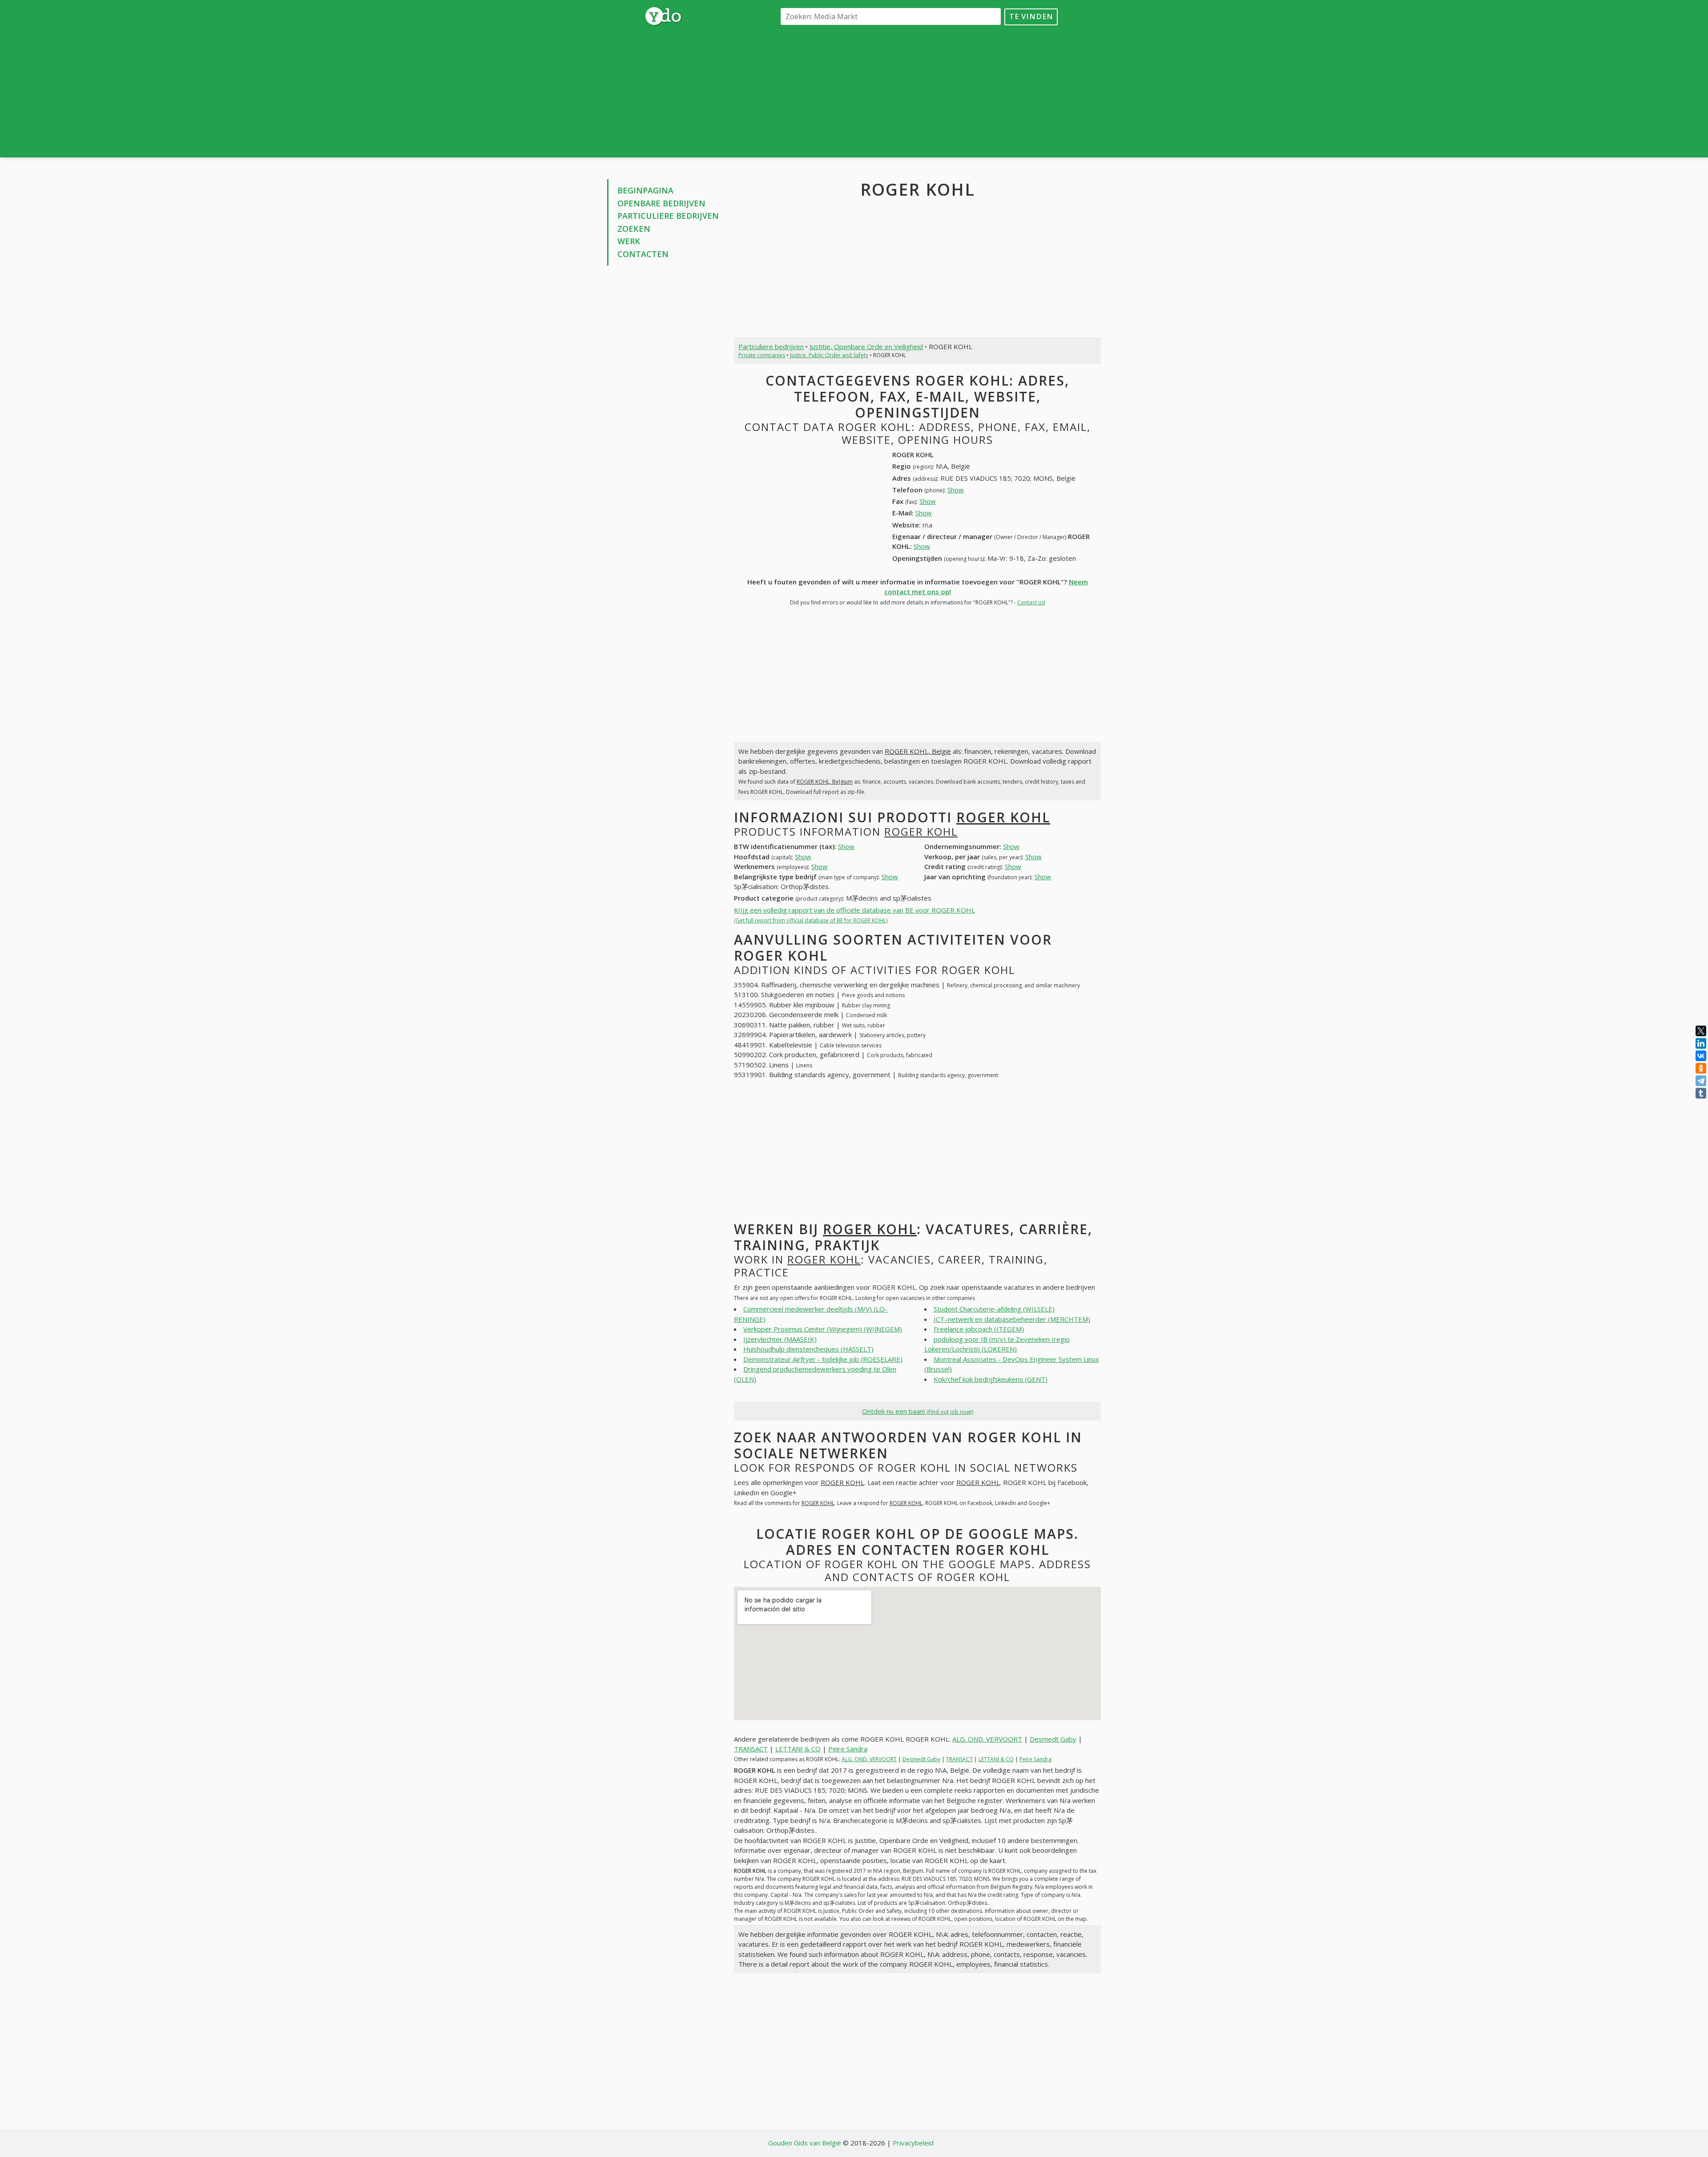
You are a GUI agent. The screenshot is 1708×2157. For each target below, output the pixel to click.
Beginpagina (645, 190)
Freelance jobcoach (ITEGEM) (979, 1329)
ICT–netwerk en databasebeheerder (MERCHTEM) (1012, 1319)
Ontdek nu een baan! (918, 1411)
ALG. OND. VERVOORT (987, 1739)
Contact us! (1031, 602)
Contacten (643, 254)
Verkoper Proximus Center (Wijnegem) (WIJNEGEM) (823, 1329)
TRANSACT (751, 1749)
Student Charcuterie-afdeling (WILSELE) (994, 1309)
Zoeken (634, 229)
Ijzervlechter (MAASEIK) (780, 1339)
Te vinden (1031, 16)
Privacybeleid (913, 2143)
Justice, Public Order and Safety (829, 355)
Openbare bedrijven (661, 203)
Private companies (762, 355)
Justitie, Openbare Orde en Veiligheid (866, 346)
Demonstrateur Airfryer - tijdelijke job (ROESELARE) (823, 1359)
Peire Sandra (848, 1749)
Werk (629, 241)
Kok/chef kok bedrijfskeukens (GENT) (991, 1379)
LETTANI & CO (798, 1749)
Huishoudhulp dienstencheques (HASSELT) (808, 1349)
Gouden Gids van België (805, 2143)
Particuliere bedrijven (668, 216)
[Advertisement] (917, 91)
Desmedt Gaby (1053, 1739)
